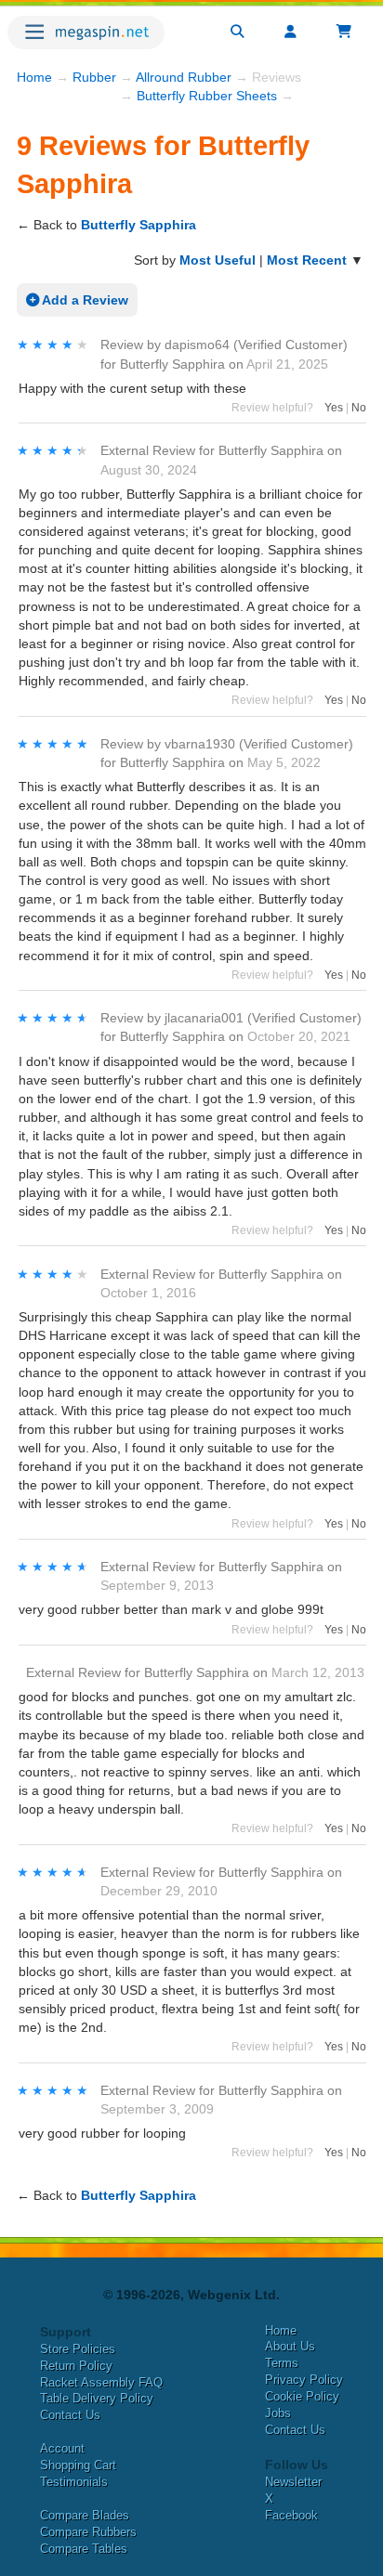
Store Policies (78, 2349)
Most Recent (307, 260)
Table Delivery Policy (97, 2398)
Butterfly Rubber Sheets (207, 96)
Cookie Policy (302, 2396)
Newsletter (293, 2482)
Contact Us (70, 2415)
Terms (282, 2363)
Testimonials (74, 2482)
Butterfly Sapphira (139, 225)
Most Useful (218, 260)
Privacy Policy (304, 2380)
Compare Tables (84, 2549)
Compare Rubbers (88, 2532)
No (359, 408)
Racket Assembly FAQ (101, 2382)
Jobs (278, 2413)
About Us (290, 2346)
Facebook (291, 2515)
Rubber (94, 77)
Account (62, 2448)
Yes (334, 408)
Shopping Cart (78, 2465)
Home (34, 77)
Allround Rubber (184, 77)
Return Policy (76, 2366)
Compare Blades (85, 2515)
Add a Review (84, 300)
